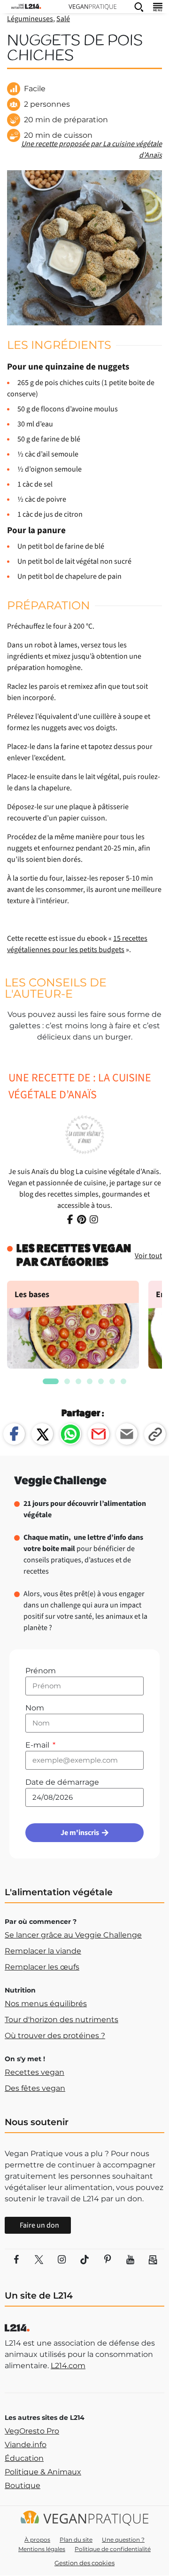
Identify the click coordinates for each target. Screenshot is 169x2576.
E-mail (38, 1745)
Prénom (41, 1671)
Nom (35, 1708)
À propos (37, 2540)
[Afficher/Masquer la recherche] (139, 7)
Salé (63, 19)
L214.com (68, 2366)
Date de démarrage (62, 1782)
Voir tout (148, 1256)
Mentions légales (42, 2549)
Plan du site (76, 2540)
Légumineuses (30, 19)
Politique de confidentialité (113, 2549)
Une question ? (123, 2540)
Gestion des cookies (84, 2563)
